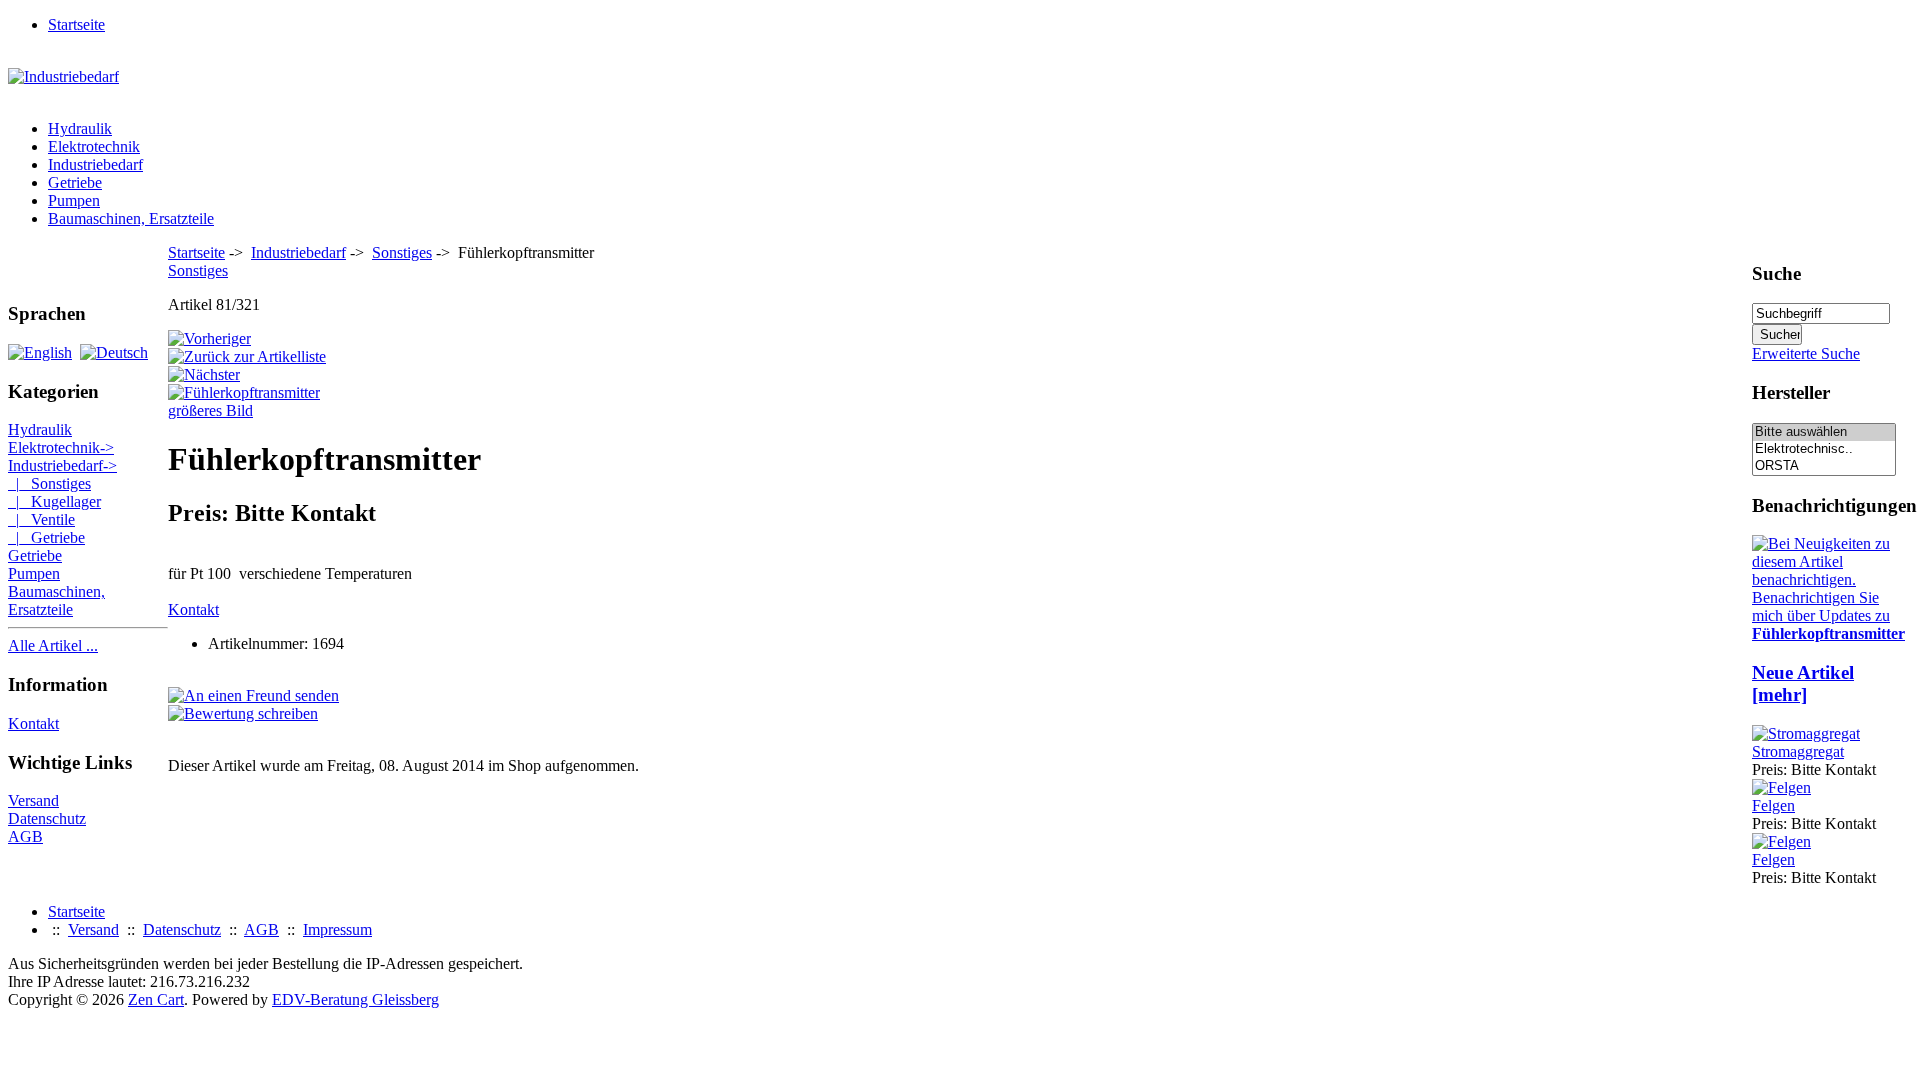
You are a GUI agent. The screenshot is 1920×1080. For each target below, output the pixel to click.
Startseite (76, 24)
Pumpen (74, 200)
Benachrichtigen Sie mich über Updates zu (1828, 615)
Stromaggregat (1798, 751)
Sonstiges (402, 252)
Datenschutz (47, 818)
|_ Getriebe (46, 537)
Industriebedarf (298, 252)
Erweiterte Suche (1806, 353)
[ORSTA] (1824, 466)
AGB (25, 836)
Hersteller (1791, 392)
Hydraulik (80, 128)
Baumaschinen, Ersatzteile (131, 218)
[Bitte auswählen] (1824, 432)
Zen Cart (156, 999)
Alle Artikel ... (53, 645)
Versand (33, 800)
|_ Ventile (41, 519)
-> (62, 465)
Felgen (1773, 805)
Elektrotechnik (94, 146)
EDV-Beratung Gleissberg (355, 999)
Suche (1776, 273)
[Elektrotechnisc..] (1824, 449)
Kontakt (33, 723)
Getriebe (75, 182)
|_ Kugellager (54, 501)
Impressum (337, 929)
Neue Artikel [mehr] (1803, 683)
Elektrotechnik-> (61, 447)
